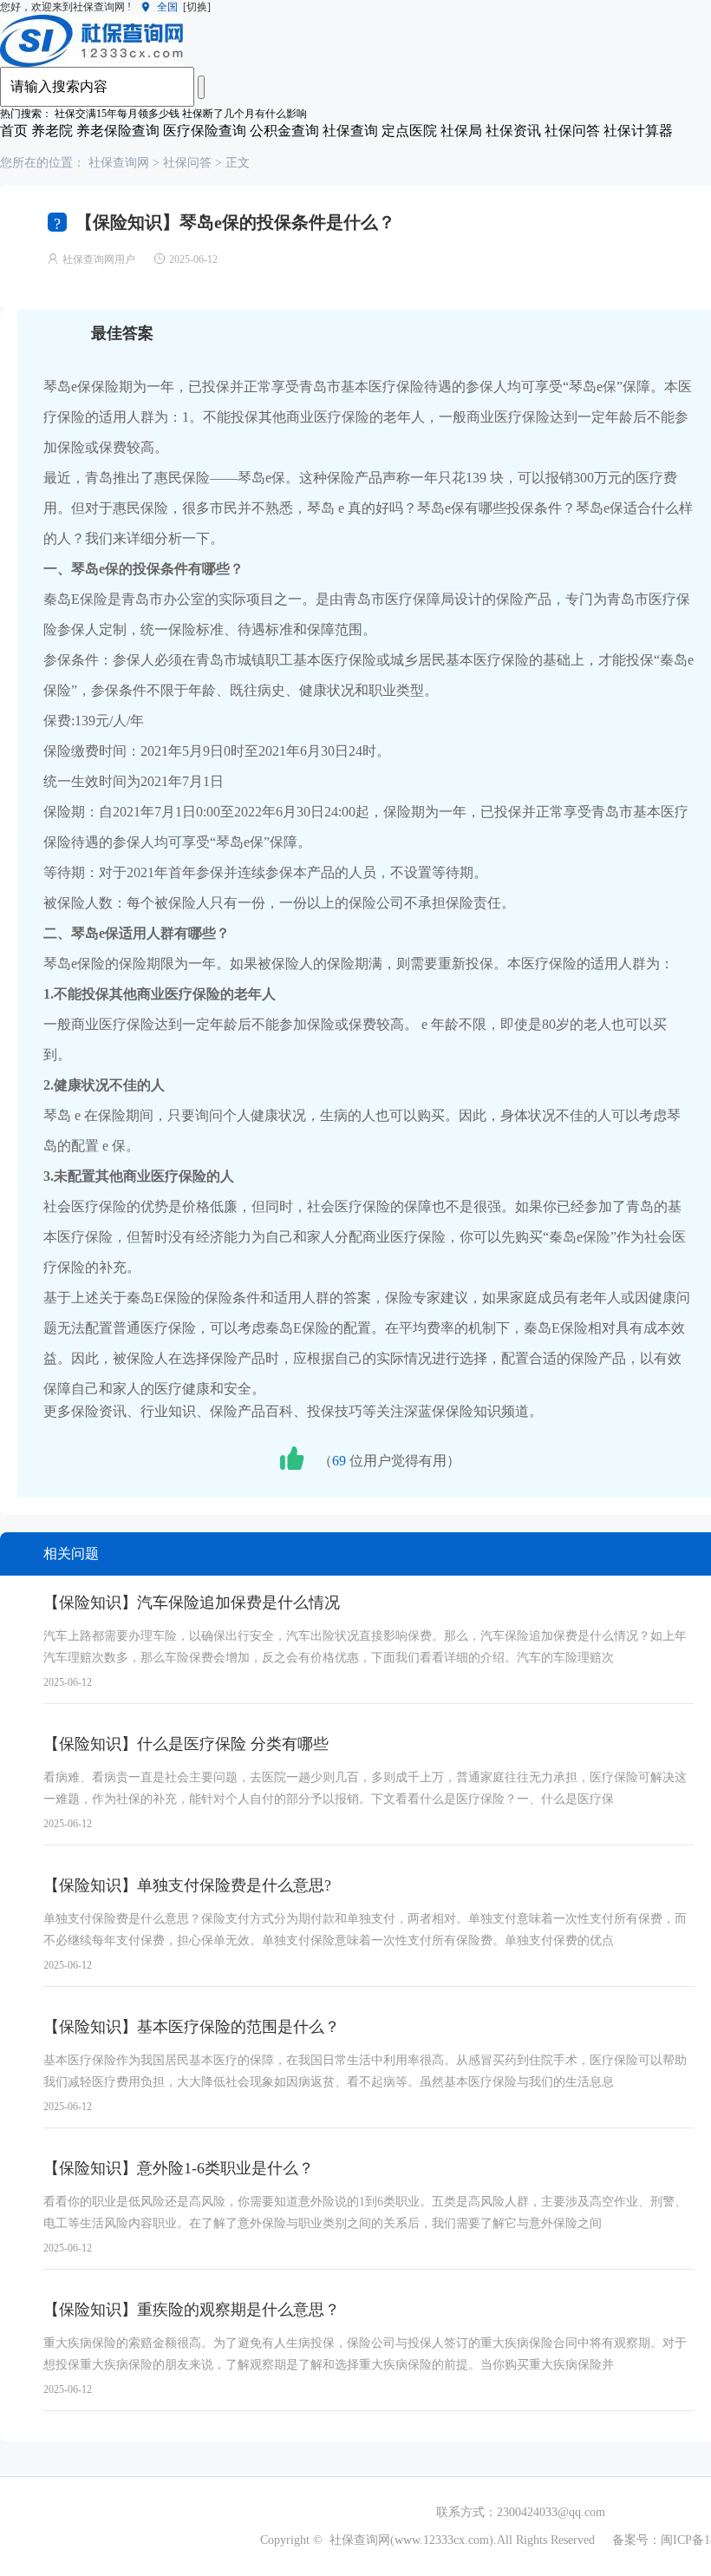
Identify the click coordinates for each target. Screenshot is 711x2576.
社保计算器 (638, 131)
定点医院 (409, 131)
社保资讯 (513, 131)
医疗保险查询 (205, 131)
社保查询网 (119, 163)
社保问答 (572, 131)
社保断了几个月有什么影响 (245, 114)
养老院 (52, 131)
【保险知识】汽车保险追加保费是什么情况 (192, 1603)
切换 (197, 7)
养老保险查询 (118, 131)
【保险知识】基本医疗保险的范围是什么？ (192, 2027)
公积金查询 (284, 131)
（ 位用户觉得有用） (389, 1461)
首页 (14, 131)
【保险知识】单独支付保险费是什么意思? (187, 1885)
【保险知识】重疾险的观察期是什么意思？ (192, 2310)
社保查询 (350, 131)
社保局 (461, 131)
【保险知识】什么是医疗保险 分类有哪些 (186, 1744)
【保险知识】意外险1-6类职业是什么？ (179, 2168)
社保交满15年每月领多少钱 (117, 114)
